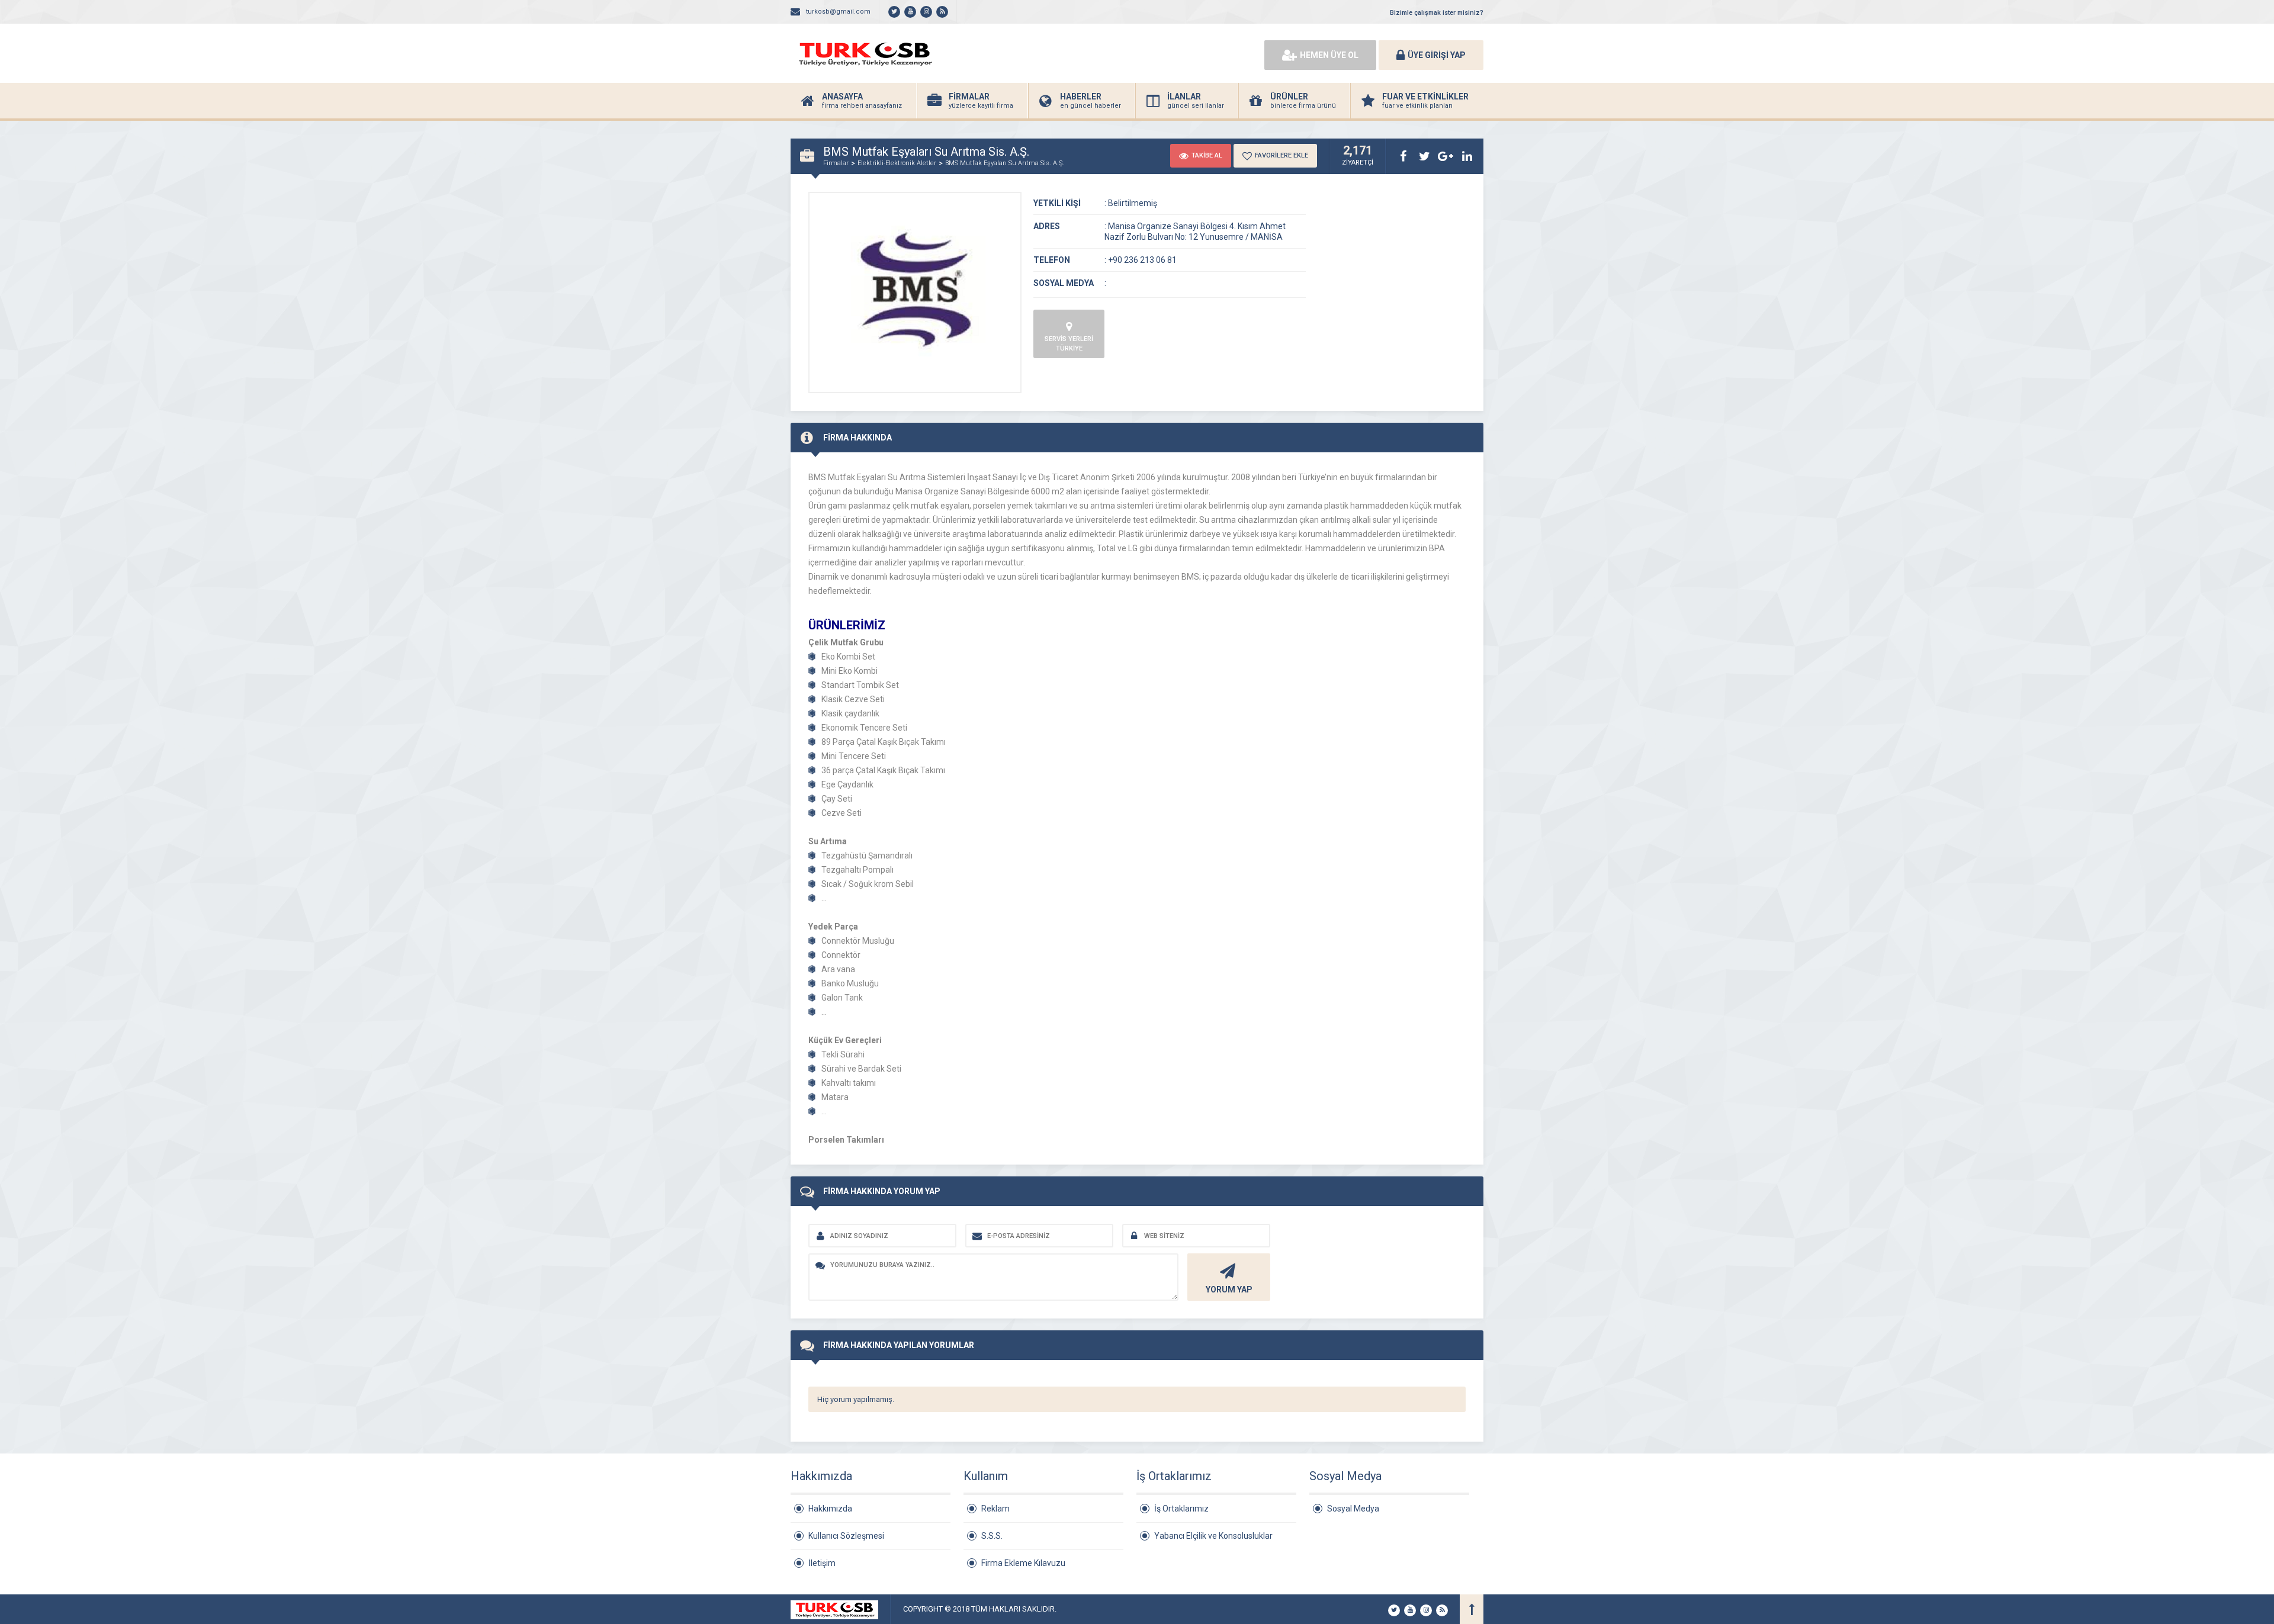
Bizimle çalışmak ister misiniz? (1437, 13)
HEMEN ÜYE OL (1329, 55)
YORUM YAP (1229, 1289)
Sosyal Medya (1353, 1509)
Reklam (995, 1509)
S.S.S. (992, 1536)
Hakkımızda (830, 1509)
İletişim (822, 1563)
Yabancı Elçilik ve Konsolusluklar (1213, 1536)
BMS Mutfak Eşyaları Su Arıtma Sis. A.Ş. (1005, 163)
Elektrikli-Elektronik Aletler (897, 163)
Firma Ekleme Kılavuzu (1023, 1563)
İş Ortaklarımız (1181, 1509)
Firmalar (836, 163)
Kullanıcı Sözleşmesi (846, 1536)
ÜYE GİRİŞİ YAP (1437, 55)
